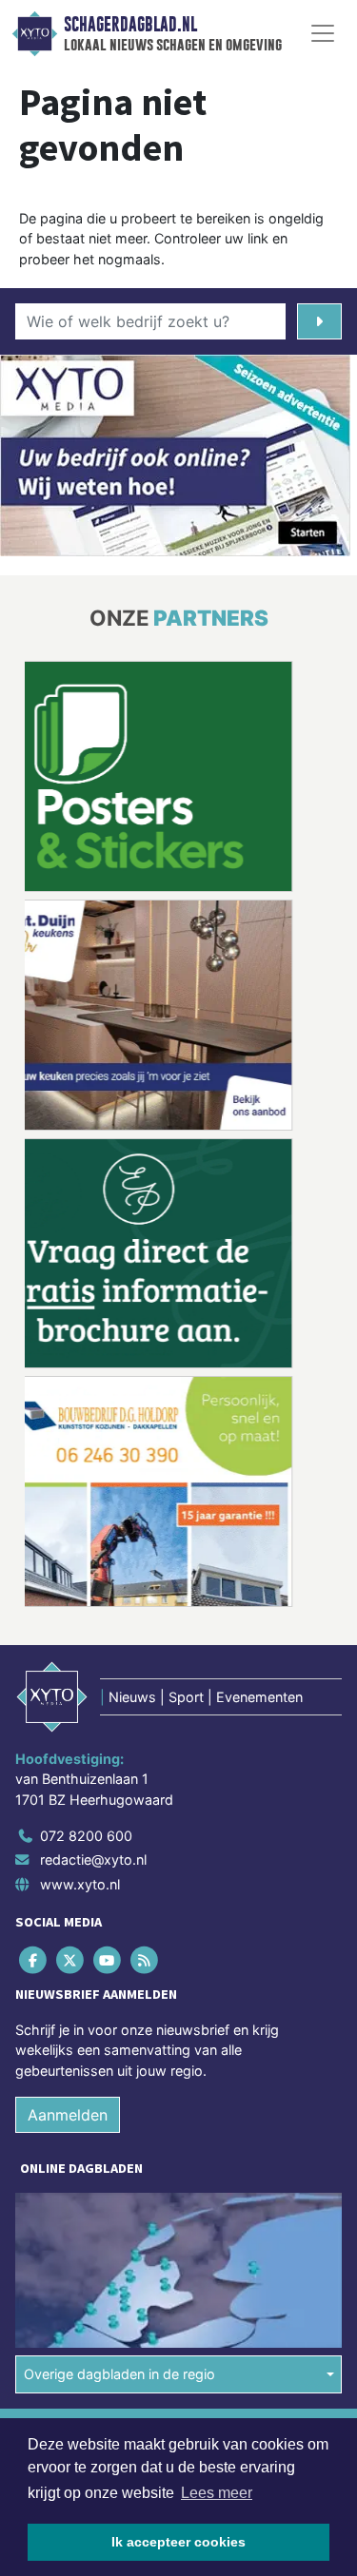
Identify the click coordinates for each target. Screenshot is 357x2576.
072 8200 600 (86, 1836)
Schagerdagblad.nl (130, 25)
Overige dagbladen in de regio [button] (119, 2374)
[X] (71, 1959)
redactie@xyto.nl (93, 1859)
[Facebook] (34, 1959)
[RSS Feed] (146, 1959)
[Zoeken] (319, 321)
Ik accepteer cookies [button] (178, 2542)
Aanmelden (68, 2115)
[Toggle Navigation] (323, 33)
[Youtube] (108, 1959)
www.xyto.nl (80, 1884)
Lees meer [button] (217, 2493)
